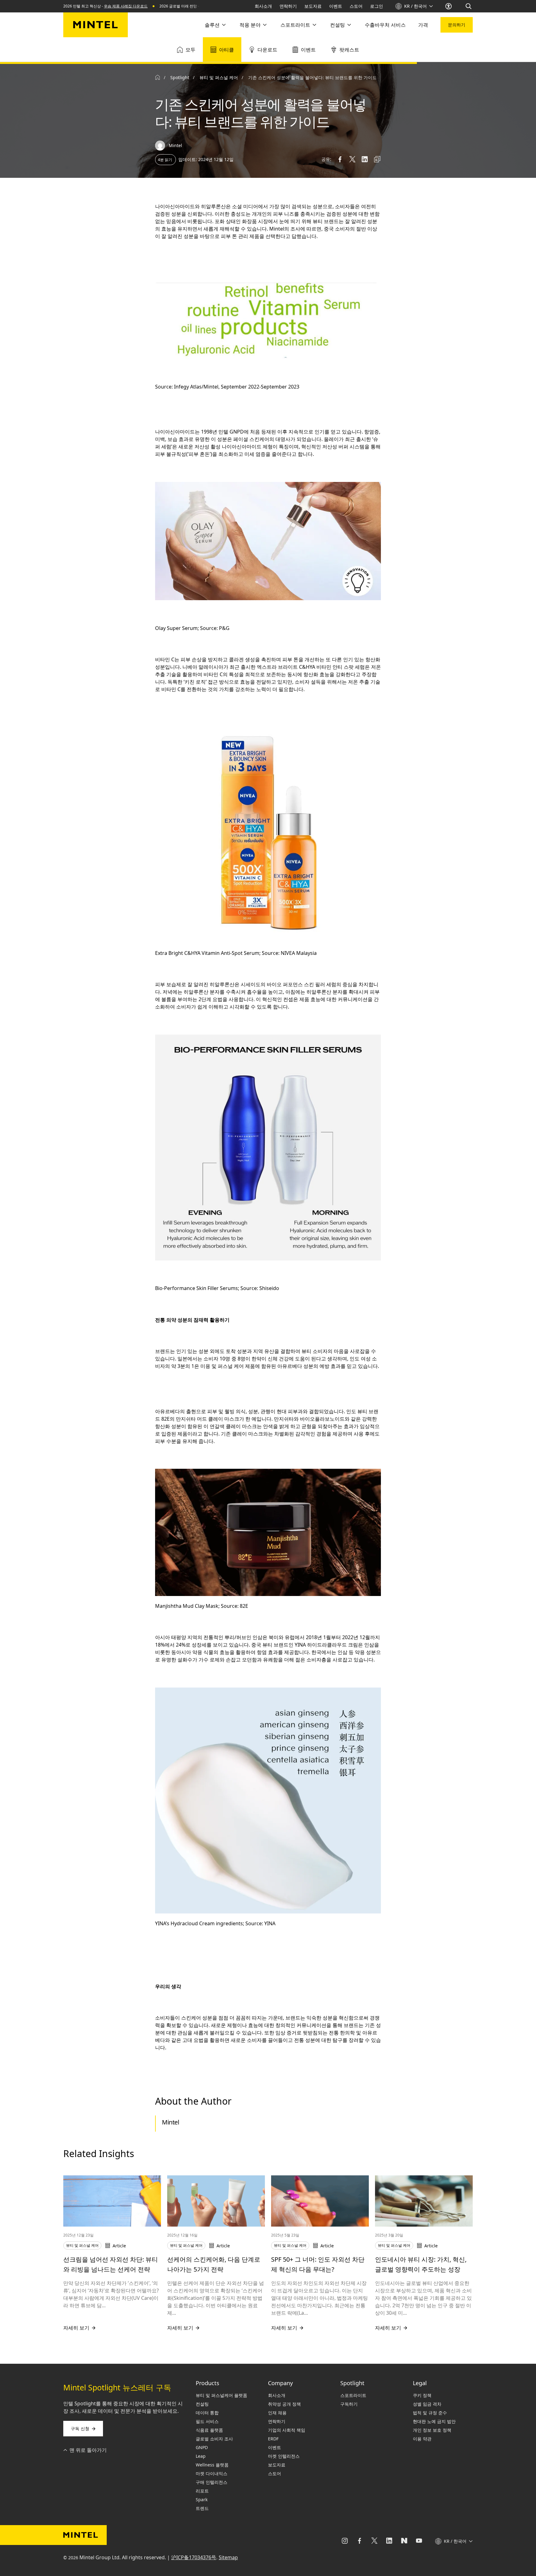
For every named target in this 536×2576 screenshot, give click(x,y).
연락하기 (288, 6)
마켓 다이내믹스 (212, 2473)
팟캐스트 (349, 50)
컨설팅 (337, 25)
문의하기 (457, 25)
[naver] (404, 2541)
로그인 (377, 6)
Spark (202, 2500)
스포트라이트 (295, 25)
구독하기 (349, 2404)
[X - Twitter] (374, 2541)
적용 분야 (250, 25)
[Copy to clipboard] (377, 159)
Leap (201, 2456)
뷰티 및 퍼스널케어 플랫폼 (221, 2395)
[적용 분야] (264, 25)
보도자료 (313, 6)
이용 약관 (422, 2439)
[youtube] (419, 2541)
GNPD (202, 2447)
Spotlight (352, 2383)
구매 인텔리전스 (212, 2482)
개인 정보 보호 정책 (432, 2430)
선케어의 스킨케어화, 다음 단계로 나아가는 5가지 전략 (214, 2264)
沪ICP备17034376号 (194, 2557)
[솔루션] (223, 25)
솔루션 (212, 25)
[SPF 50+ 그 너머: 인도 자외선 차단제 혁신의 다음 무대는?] (320, 2201)
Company (280, 2383)
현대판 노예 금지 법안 (434, 2421)
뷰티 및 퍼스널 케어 (219, 77)
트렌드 (202, 2508)
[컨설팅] (349, 25)
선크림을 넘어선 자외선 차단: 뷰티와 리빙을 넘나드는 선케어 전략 (111, 2264)
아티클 (226, 50)
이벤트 (336, 6)
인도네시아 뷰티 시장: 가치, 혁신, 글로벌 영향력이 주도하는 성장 (421, 2264)
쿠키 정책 (422, 2395)
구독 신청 (80, 2428)
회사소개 (263, 6)
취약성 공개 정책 (284, 2404)
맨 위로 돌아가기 (88, 2450)
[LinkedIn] (389, 2541)
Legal (420, 2383)
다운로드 (267, 50)
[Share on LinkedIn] (365, 159)
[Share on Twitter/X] (352, 159)
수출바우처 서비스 (385, 25)
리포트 (202, 2491)
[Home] (158, 78)
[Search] (469, 6)
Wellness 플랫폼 (212, 2465)
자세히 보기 (76, 2328)
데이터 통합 (207, 2413)
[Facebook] (360, 2541)
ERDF (273, 2439)
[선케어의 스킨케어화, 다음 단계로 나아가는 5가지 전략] (216, 2201)
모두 (190, 50)
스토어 (356, 6)
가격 (423, 25)
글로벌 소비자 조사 (214, 2439)
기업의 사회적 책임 (287, 2430)
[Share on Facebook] (340, 159)
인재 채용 (277, 2413)
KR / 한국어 (415, 6)
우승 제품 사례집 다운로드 (126, 6)
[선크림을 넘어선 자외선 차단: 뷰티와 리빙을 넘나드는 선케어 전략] (112, 2201)
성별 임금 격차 (427, 2404)
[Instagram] (345, 2541)
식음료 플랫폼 (209, 2430)
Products (208, 2383)
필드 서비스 (207, 2421)
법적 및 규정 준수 (430, 2413)
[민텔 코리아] (96, 25)
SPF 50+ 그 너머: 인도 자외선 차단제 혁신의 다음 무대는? (318, 2264)
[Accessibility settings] (449, 6)
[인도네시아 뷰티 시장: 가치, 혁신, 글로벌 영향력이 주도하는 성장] (424, 2201)
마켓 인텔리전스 (284, 2456)
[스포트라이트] (314, 25)
